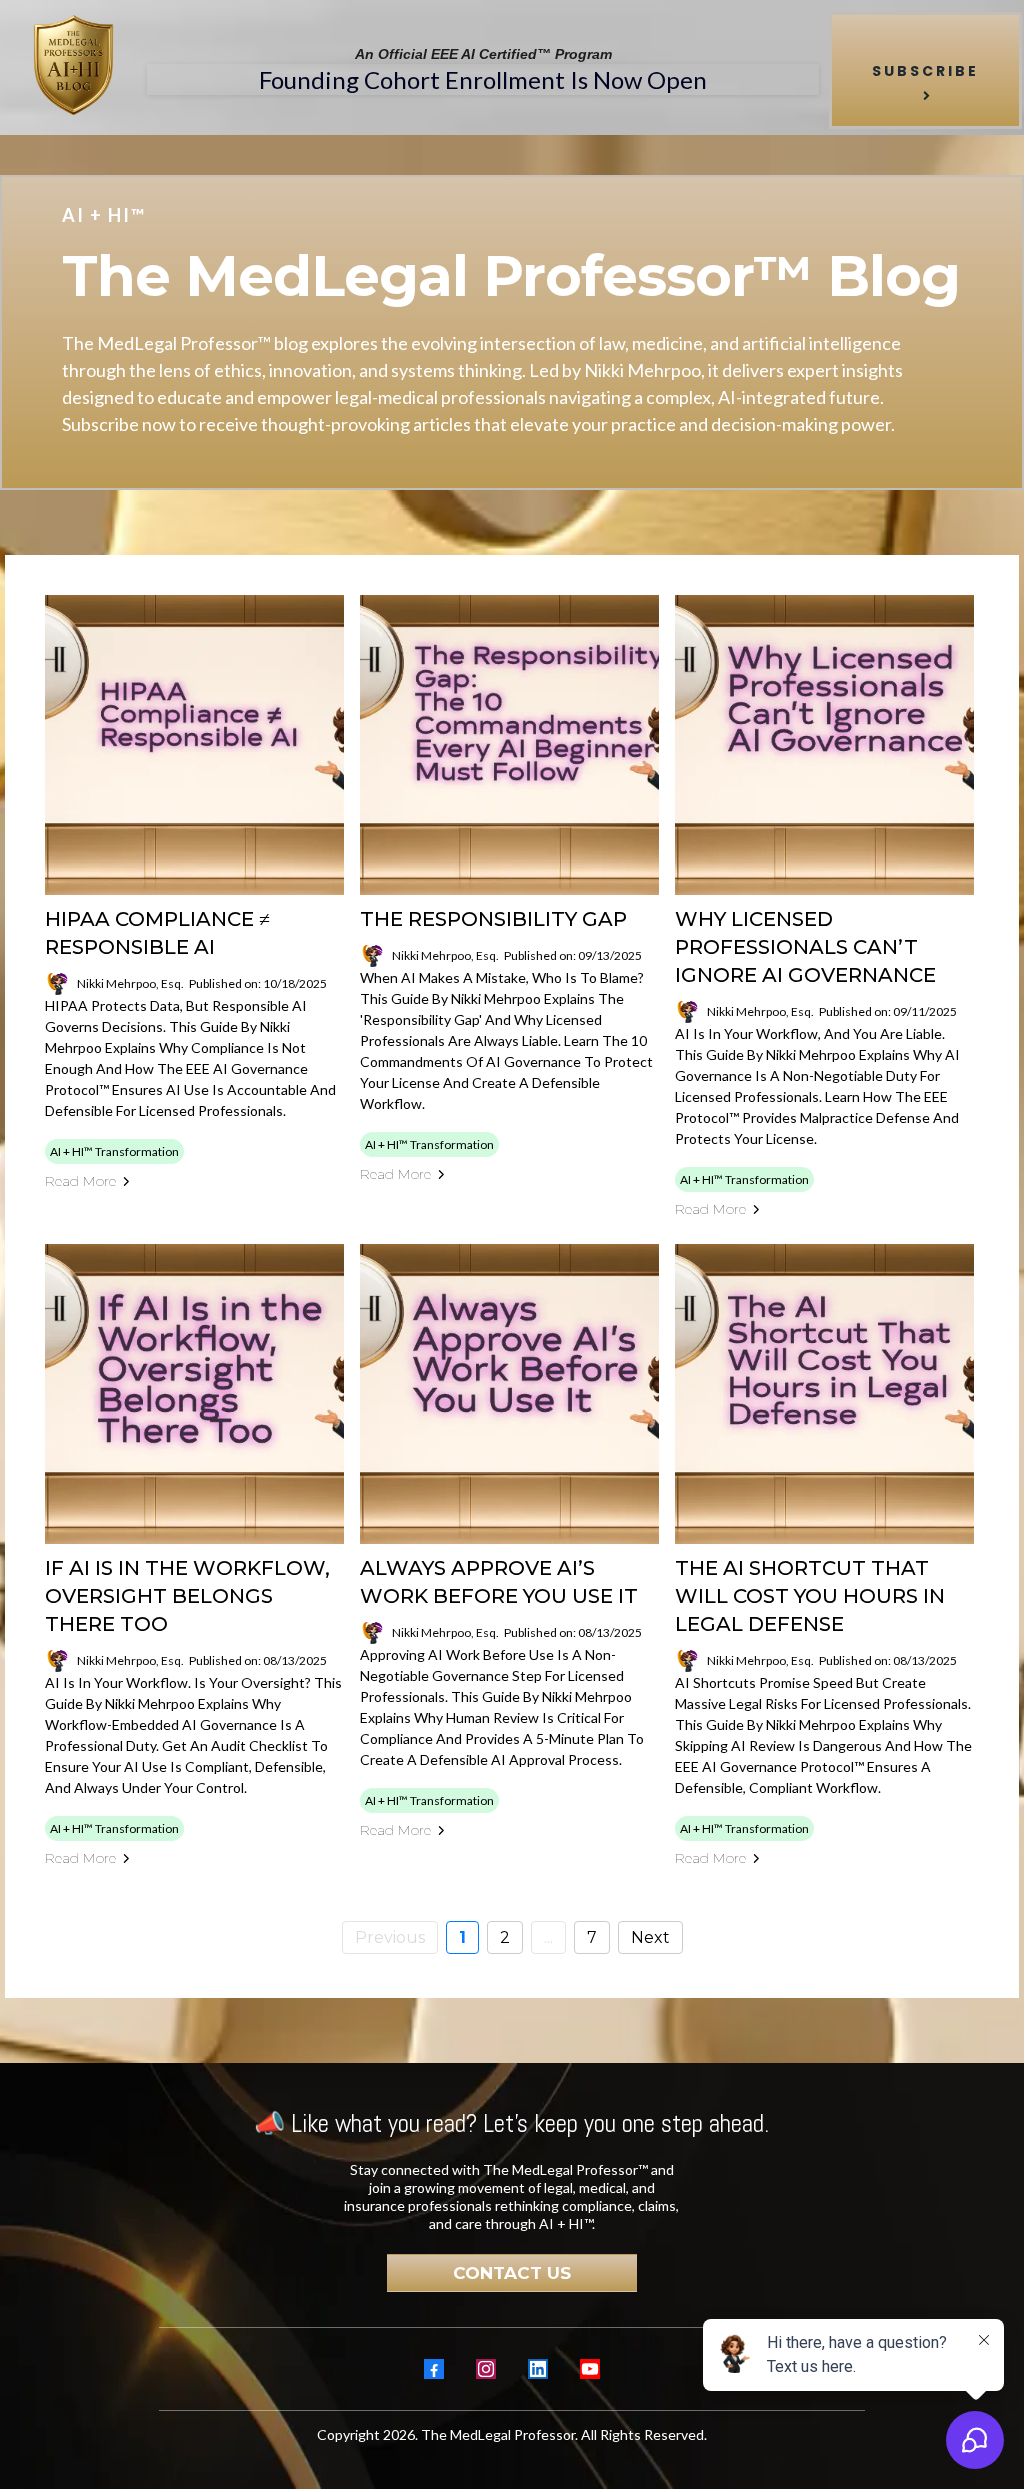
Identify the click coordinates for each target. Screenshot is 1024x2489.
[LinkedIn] (538, 2369)
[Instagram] (486, 2369)
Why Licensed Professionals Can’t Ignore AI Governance (805, 947)
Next (650, 1937)
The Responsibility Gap (493, 919)
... (548, 1937)
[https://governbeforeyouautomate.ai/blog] (73, 65)
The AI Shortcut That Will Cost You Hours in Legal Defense (810, 1596)
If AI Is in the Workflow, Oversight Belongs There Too (187, 1596)
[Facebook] (434, 2369)
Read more (80, 1181)
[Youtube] (590, 2369)
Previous (390, 1937)
